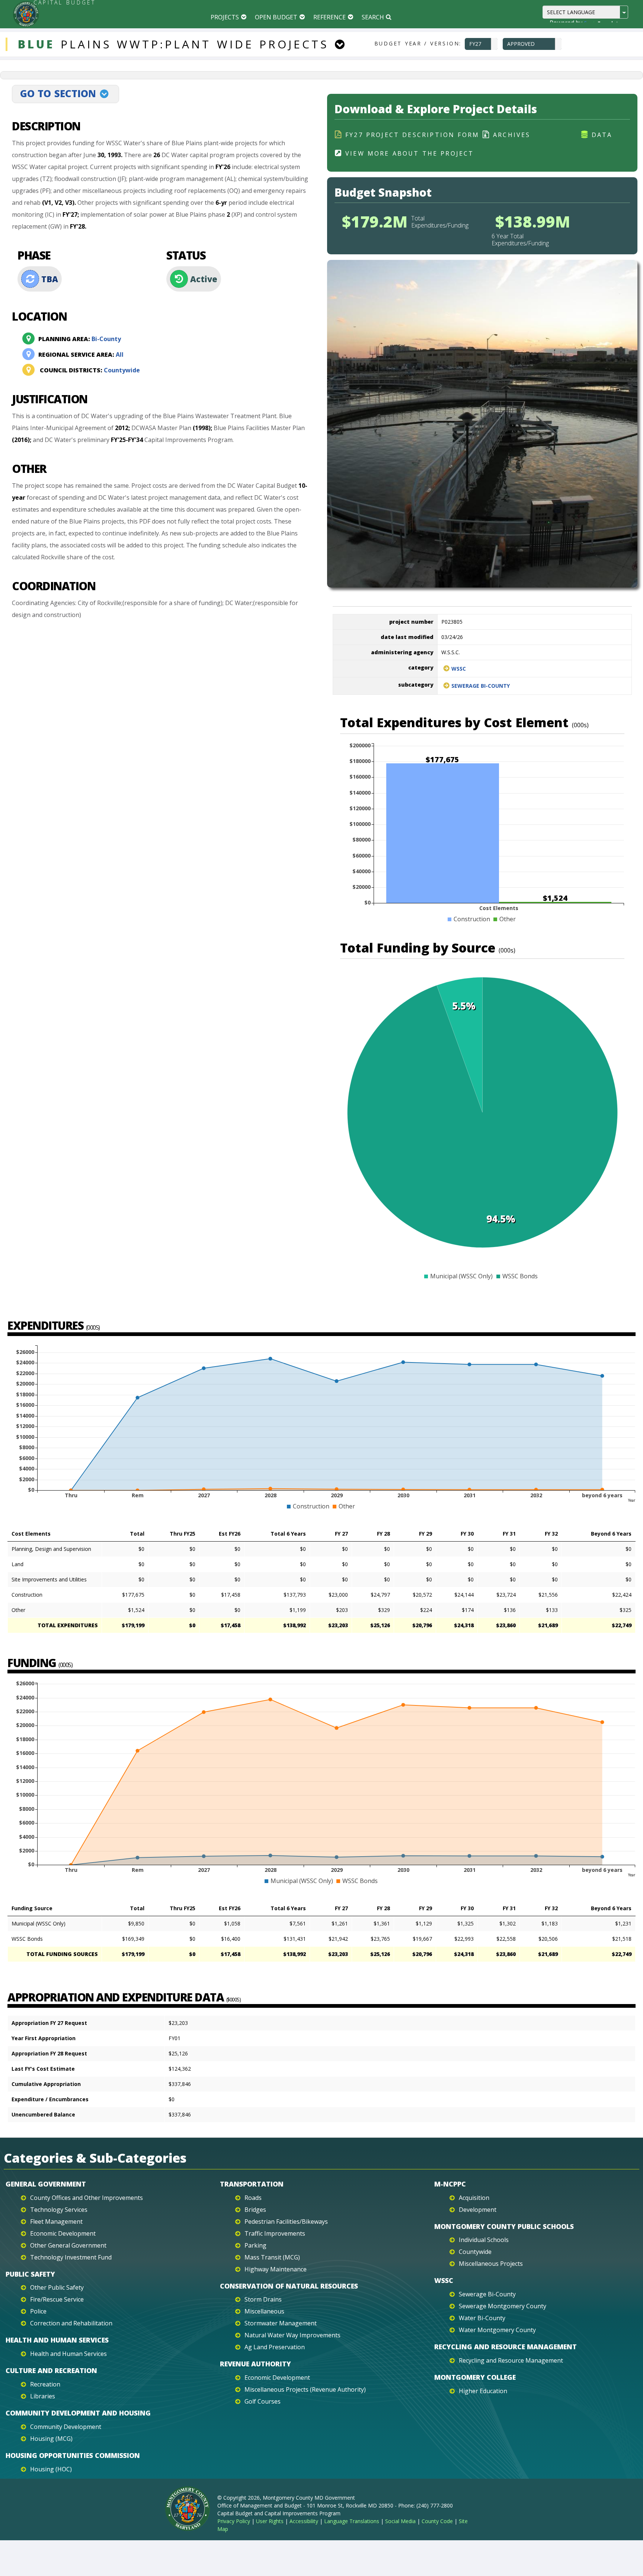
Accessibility (304, 2521)
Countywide (90, 370)
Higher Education (483, 2391)
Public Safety (30, 2274)
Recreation (45, 2384)
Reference (330, 17)
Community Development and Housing (78, 2413)
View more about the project (410, 153)
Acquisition (474, 2198)
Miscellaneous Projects (491, 2264)
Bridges (255, 2210)
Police (38, 2311)
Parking (255, 2245)
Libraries (43, 2396)
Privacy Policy (234, 2521)
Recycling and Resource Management (506, 2347)
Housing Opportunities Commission (73, 2455)
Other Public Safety (57, 2287)
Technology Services (59, 2210)
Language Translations (352, 2521)
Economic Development (63, 2233)
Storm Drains (263, 2299)
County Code (437, 2521)
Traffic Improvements (275, 2233)
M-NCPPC (450, 2184)
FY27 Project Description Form (412, 135)
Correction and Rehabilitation (71, 2323)
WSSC (459, 669)
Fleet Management (56, 2222)
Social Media (400, 2521)
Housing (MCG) (51, 2439)
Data (602, 135)
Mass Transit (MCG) (272, 2257)
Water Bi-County (482, 2318)
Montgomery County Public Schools (504, 2226)
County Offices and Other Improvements (87, 2198)
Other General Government (68, 2245)
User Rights (270, 2521)
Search (373, 17)
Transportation (252, 2184)
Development (478, 2210)
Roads (253, 2198)
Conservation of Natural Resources (289, 2286)
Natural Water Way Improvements (292, 2335)
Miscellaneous (264, 2311)
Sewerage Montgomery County (503, 2306)
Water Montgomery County (497, 2330)
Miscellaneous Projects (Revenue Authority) (305, 2389)
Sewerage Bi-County (481, 686)
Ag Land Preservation (275, 2347)
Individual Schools (484, 2240)
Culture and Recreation (51, 2370)
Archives (512, 135)
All (81, 354)
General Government (46, 2184)
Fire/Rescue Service (57, 2299)
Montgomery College (475, 2377)
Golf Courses (263, 2401)
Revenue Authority (255, 2364)
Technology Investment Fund (71, 2257)
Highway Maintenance (276, 2269)
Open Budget (276, 17)
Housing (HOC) (51, 2469)
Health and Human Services (57, 2340)
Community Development (66, 2427)
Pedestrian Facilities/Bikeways (286, 2222)
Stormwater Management (281, 2323)
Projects (225, 17)
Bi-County (80, 339)
